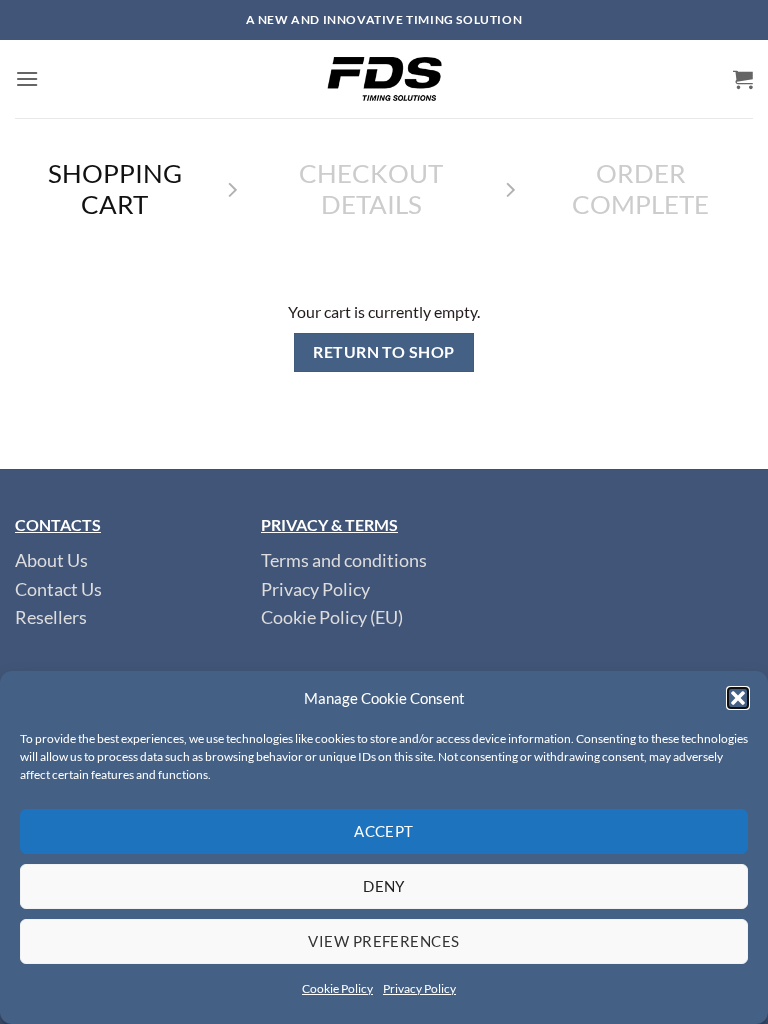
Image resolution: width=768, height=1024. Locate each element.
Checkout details (371, 188)
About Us (51, 560)
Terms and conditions (344, 560)
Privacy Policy (419, 988)
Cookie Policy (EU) (332, 617)
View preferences (383, 941)
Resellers (51, 617)
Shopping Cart (115, 188)
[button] (738, 698)
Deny (384, 886)
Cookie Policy (337, 988)
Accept (384, 831)
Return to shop (384, 352)
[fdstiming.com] (384, 79)
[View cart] (743, 79)
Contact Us (58, 589)
